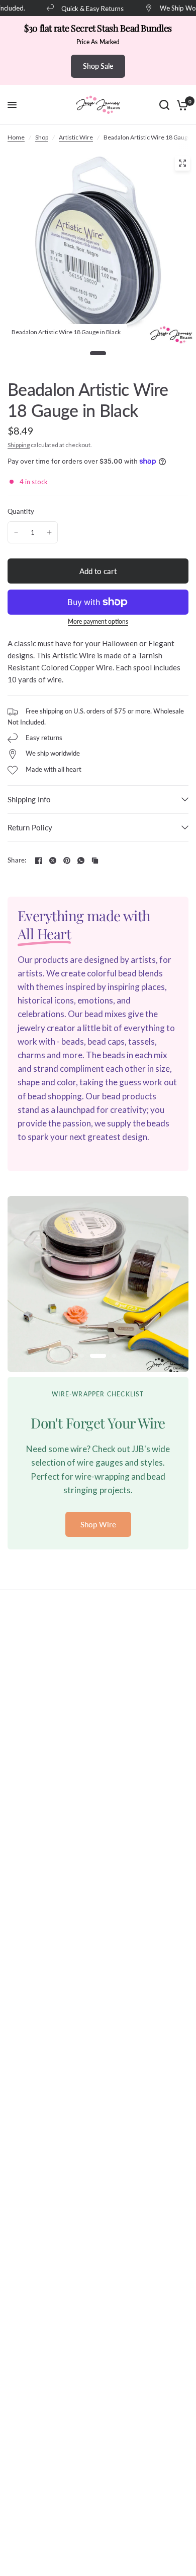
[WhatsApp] (81, 861)
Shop (42, 137)
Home (16, 137)
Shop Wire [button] (98, 1524)
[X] (53, 861)
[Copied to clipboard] (95, 861)
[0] (181, 105)
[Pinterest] (67, 861)
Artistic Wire (76, 137)
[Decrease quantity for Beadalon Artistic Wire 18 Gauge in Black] (16, 532)
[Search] (164, 105)
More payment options (98, 622)
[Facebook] (39, 861)
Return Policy (30, 827)
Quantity (21, 511)
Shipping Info (29, 799)
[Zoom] (182, 163)
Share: (17, 860)
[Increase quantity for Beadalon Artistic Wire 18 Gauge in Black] (49, 532)
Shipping (19, 445)
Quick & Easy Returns (85, 8)
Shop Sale (98, 66)
